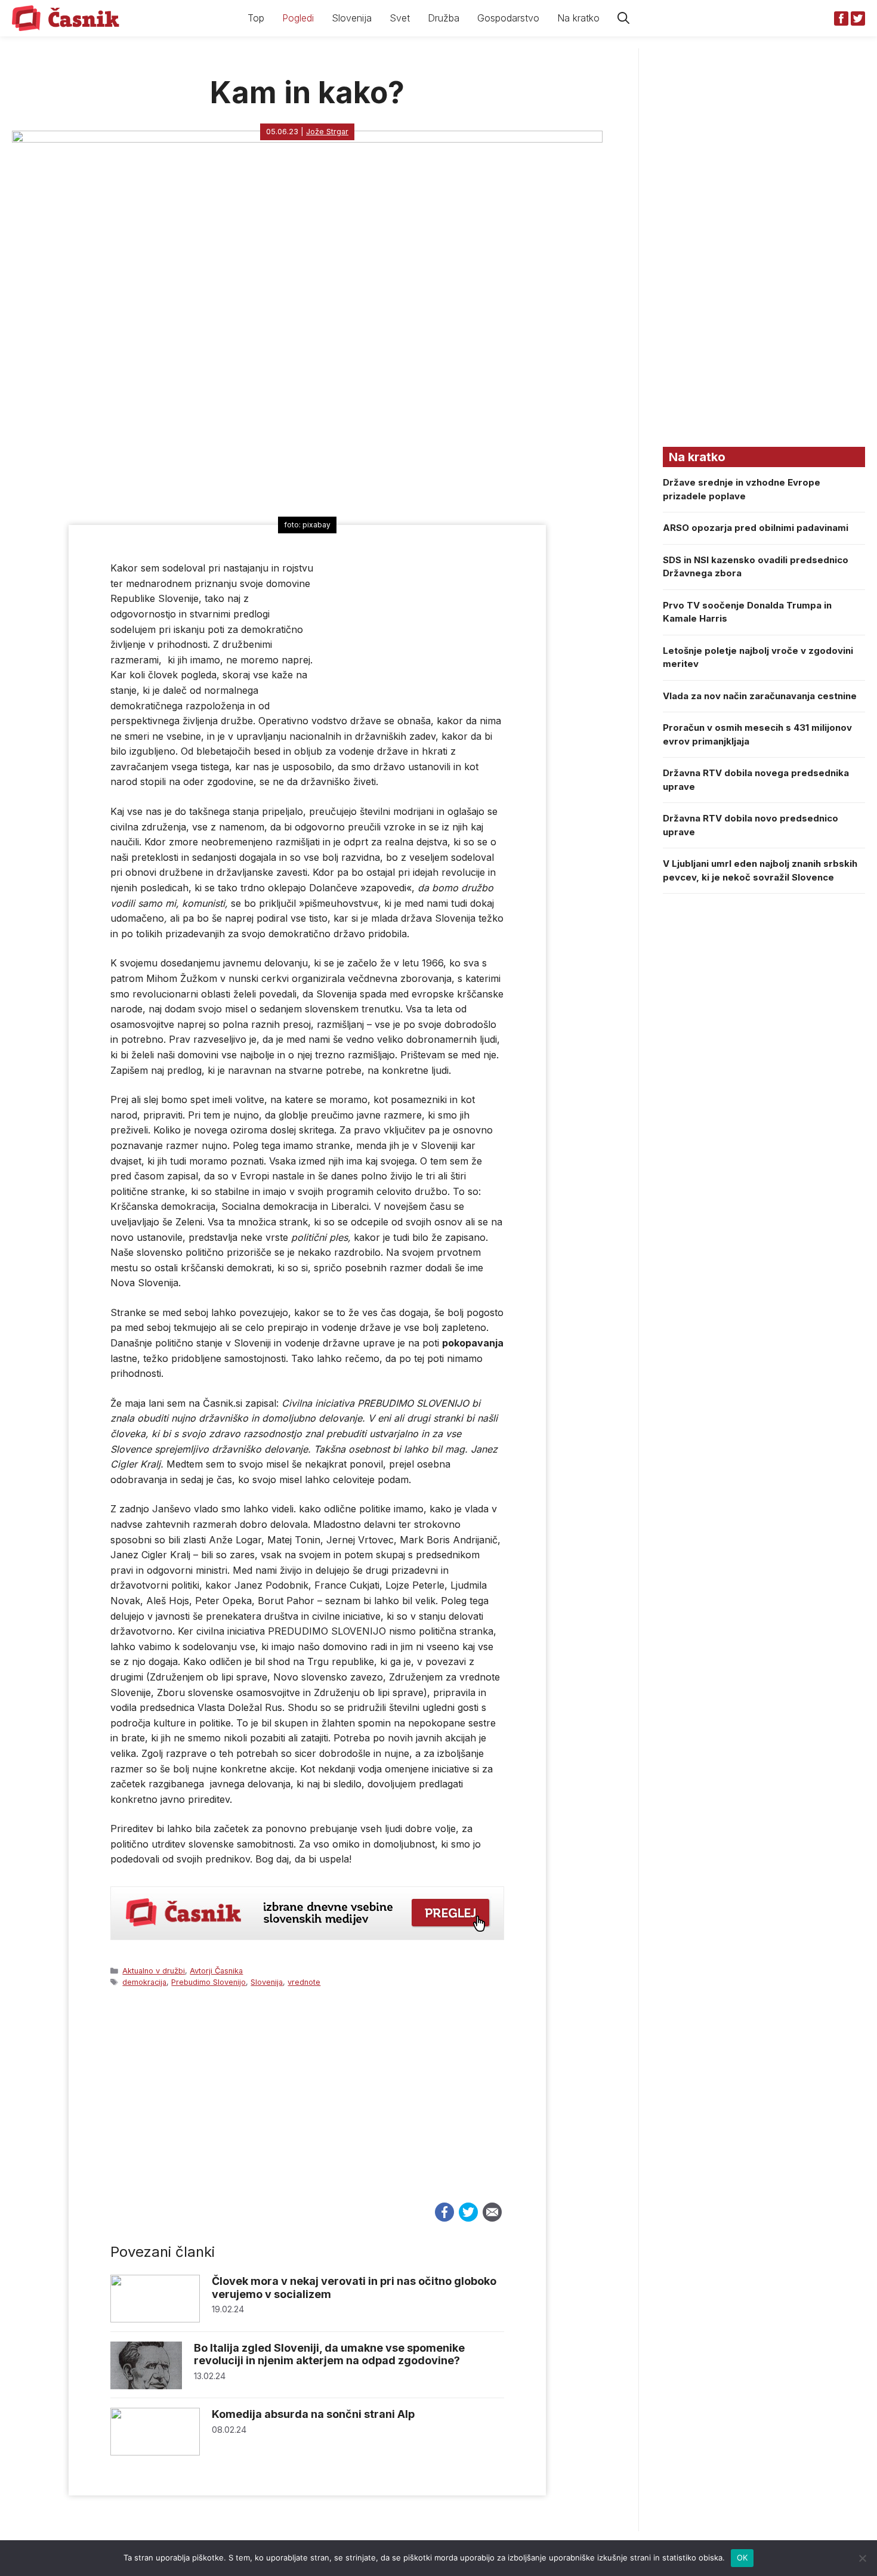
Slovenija (352, 18)
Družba (444, 18)
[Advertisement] (307, 2106)
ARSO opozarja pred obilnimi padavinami (756, 528)
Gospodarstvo (508, 18)
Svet (400, 18)
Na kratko (578, 18)
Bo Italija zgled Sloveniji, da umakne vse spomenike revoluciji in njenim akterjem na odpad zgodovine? (329, 2354)
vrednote (304, 1982)
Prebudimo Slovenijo (209, 1982)
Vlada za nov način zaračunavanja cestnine (760, 696)
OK (742, 2558)
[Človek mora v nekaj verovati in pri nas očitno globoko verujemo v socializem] (155, 2319)
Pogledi (298, 18)
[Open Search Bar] (623, 18)
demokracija (144, 1982)
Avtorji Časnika (216, 1971)
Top (256, 18)
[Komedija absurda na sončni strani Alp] (155, 2452)
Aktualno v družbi (154, 1971)
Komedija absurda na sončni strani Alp (313, 2414)
